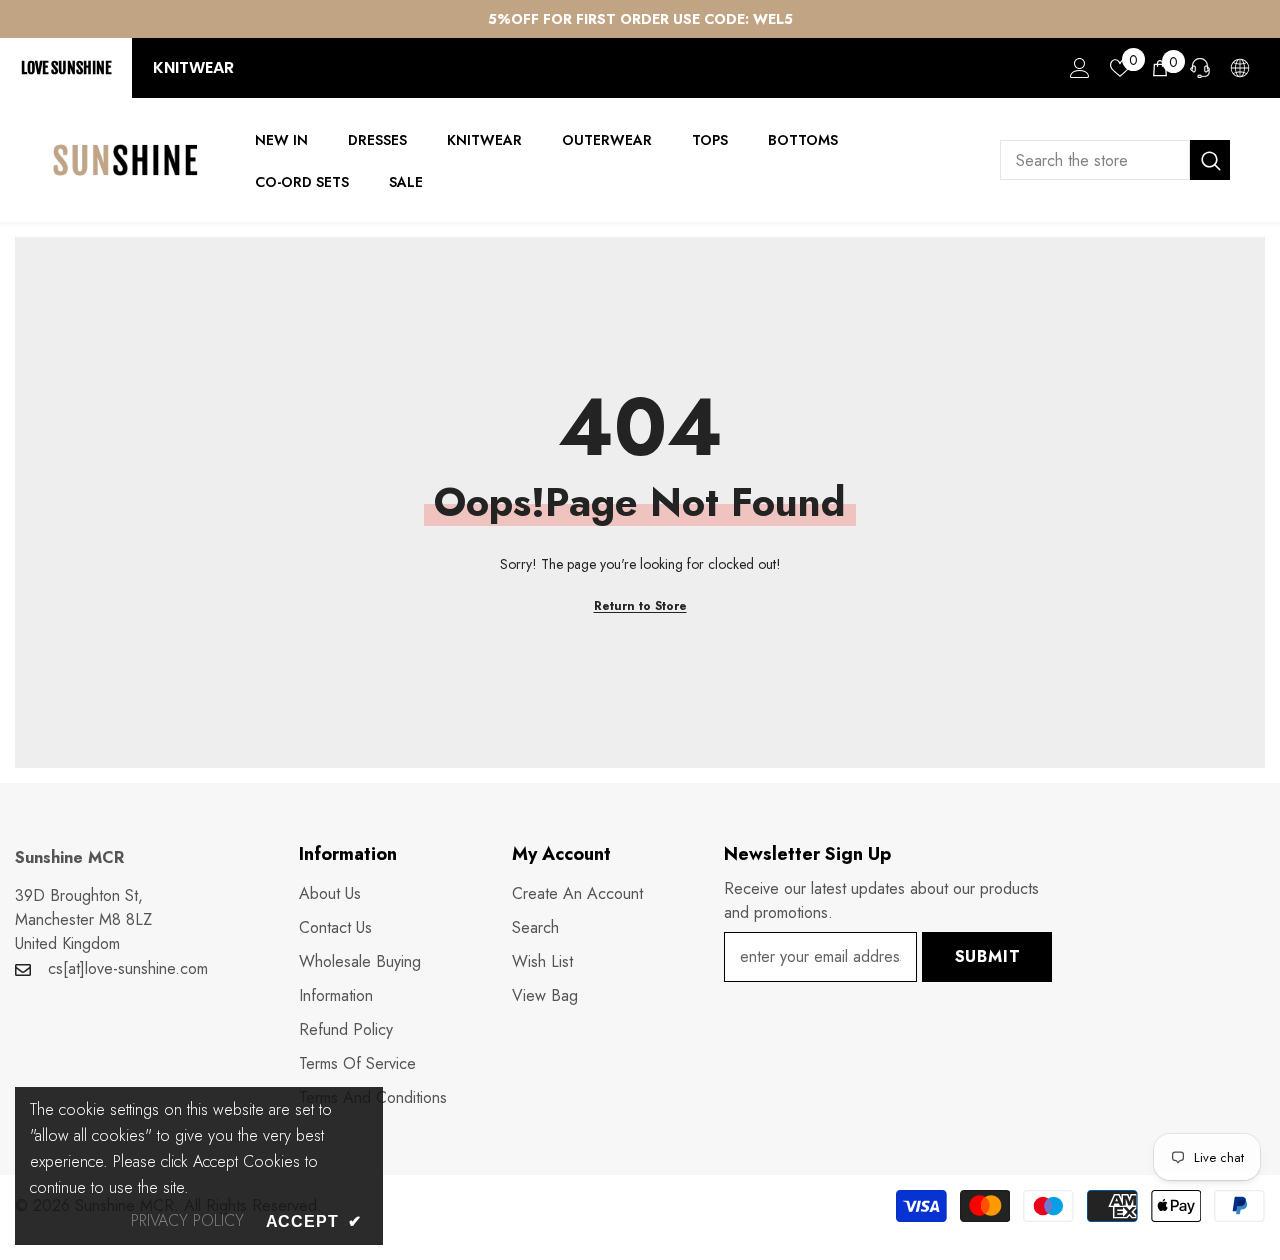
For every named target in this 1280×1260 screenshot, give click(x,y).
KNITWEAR (193, 67)
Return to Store (640, 606)
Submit (988, 956)
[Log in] (1080, 68)
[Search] (1115, 160)
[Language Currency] (1240, 68)
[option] (640, 19)
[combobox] (1095, 160)
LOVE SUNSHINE (66, 68)
